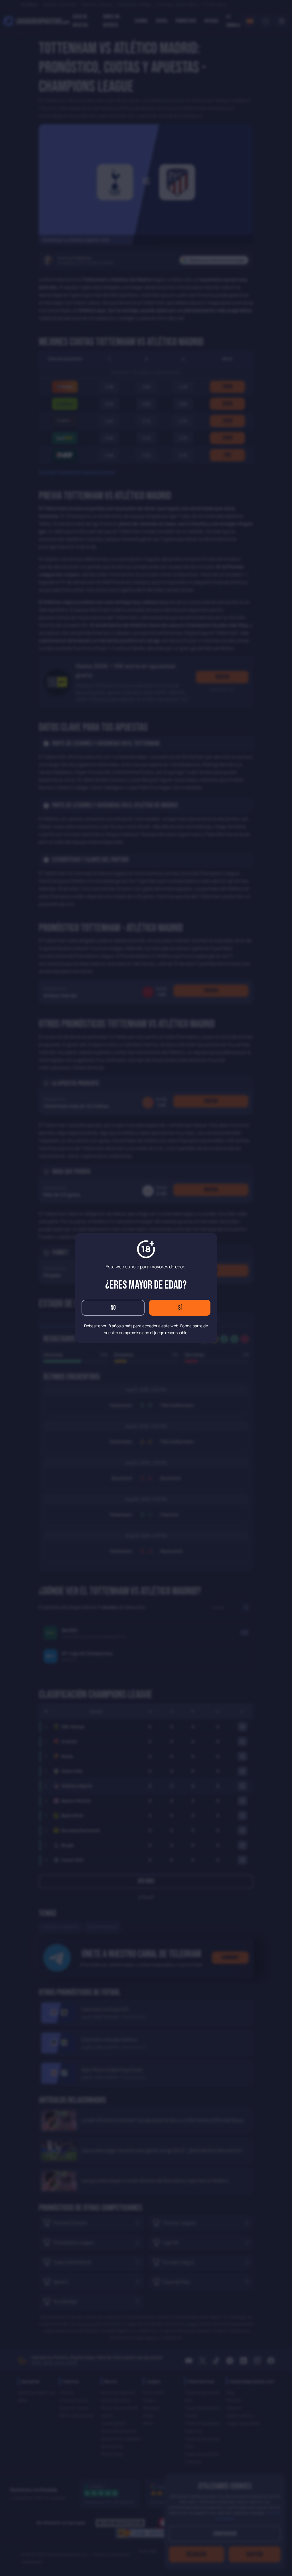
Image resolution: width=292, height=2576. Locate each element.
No (113, 1308)
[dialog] (146, 1288)
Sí (180, 1308)
